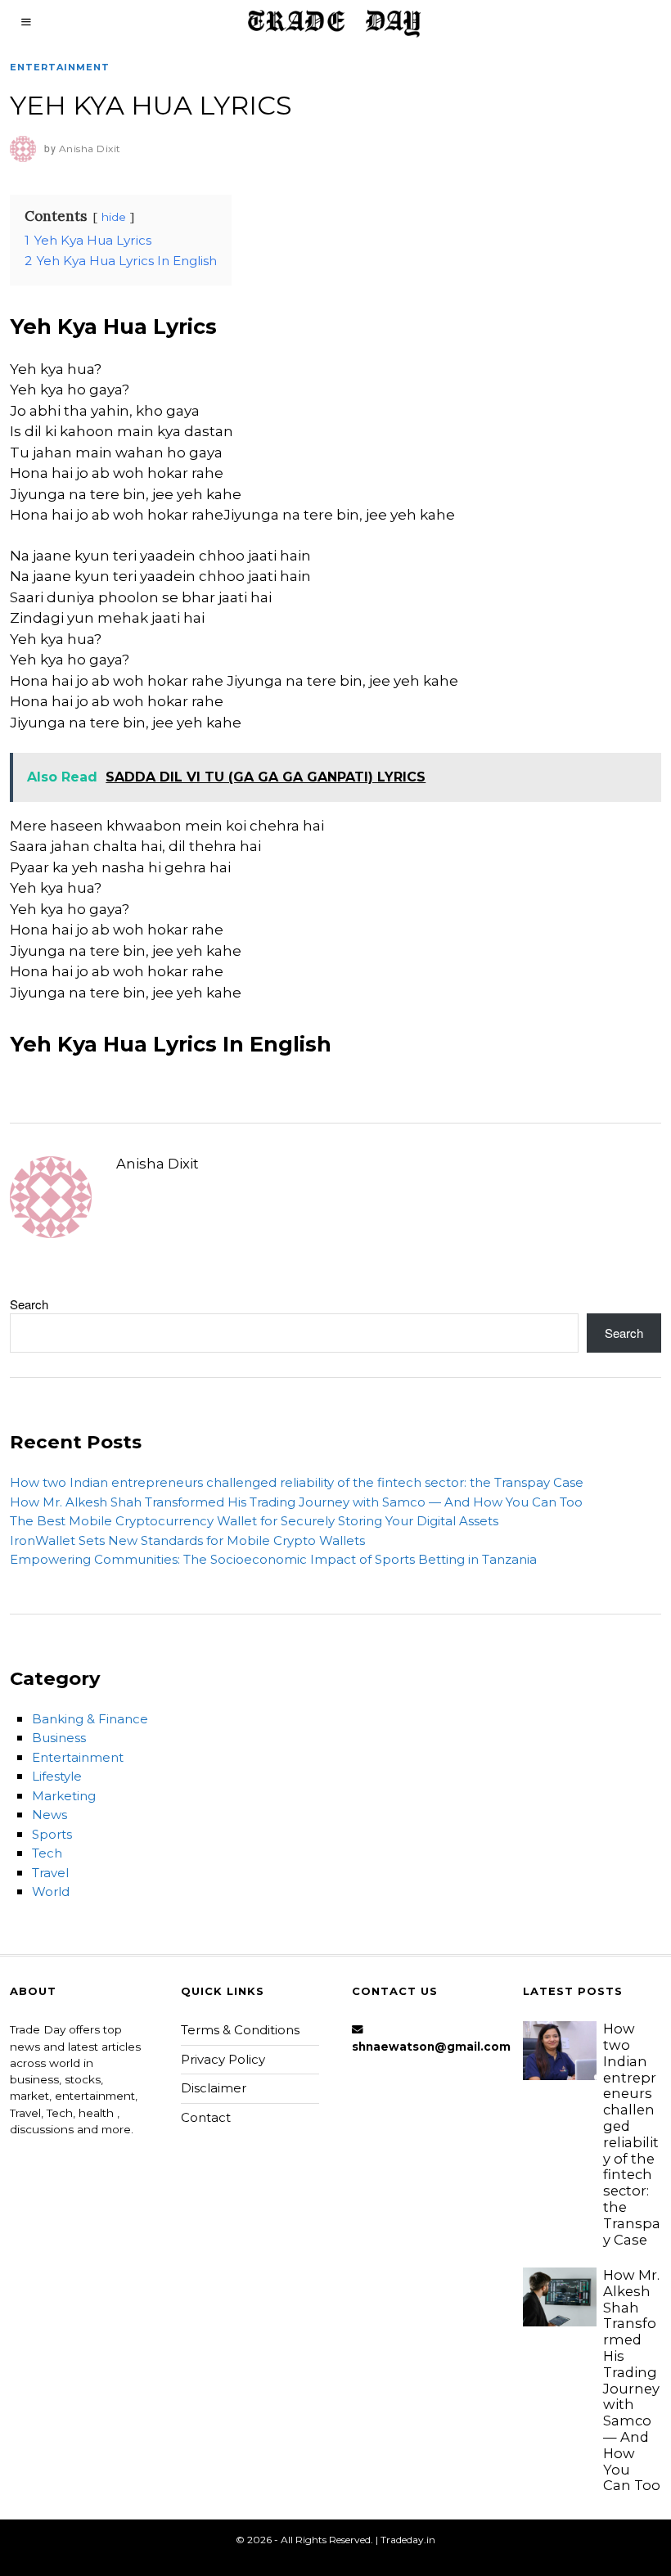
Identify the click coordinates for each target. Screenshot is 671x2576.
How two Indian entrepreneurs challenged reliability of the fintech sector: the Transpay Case (297, 1482)
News (50, 1815)
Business (59, 1738)
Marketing (64, 1796)
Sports (52, 1834)
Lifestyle (57, 1776)
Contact (206, 2117)
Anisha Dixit (158, 1164)
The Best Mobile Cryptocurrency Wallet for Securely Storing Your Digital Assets (254, 1521)
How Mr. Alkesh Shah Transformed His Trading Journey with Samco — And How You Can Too (296, 1502)
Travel (50, 1873)
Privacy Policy (223, 2059)
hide (114, 217)
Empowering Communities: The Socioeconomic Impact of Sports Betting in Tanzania (273, 1559)
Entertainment (60, 67)
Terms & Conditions (240, 2030)
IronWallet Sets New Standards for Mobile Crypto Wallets (187, 1540)
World (51, 1891)
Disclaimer (214, 2088)
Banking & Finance (90, 1719)
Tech (47, 1853)
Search (29, 1304)
